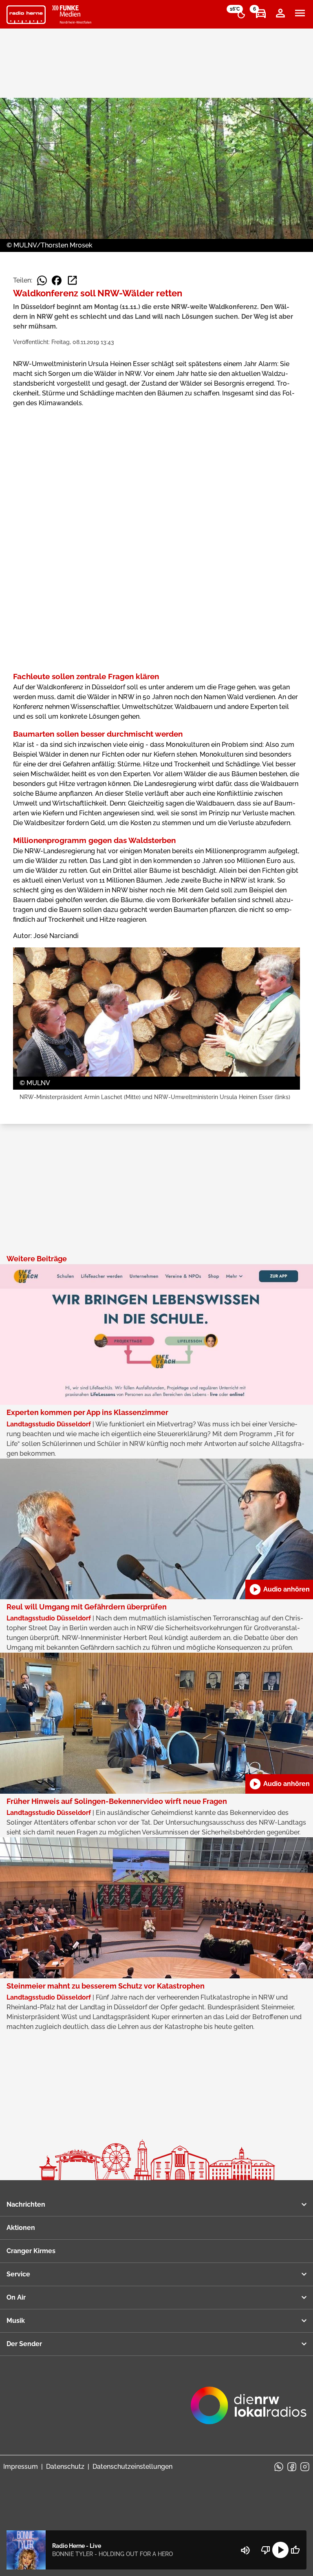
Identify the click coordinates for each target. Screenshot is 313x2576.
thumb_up (295, 2550)
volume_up (245, 2550)
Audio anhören (279, 1589)
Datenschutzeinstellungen (132, 2467)
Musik (16, 2321)
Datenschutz (65, 2467)
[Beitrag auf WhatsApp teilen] (42, 280)
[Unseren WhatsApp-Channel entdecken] (279, 2467)
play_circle (280, 2550)
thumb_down (266, 2550)
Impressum (21, 2467)
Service (18, 2274)
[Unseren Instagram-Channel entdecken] (305, 2467)
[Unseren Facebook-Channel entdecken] (292, 2467)
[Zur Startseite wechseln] (26, 15)
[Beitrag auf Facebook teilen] (57, 280)
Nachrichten (26, 2204)
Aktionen (21, 2228)
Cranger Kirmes (31, 2251)
